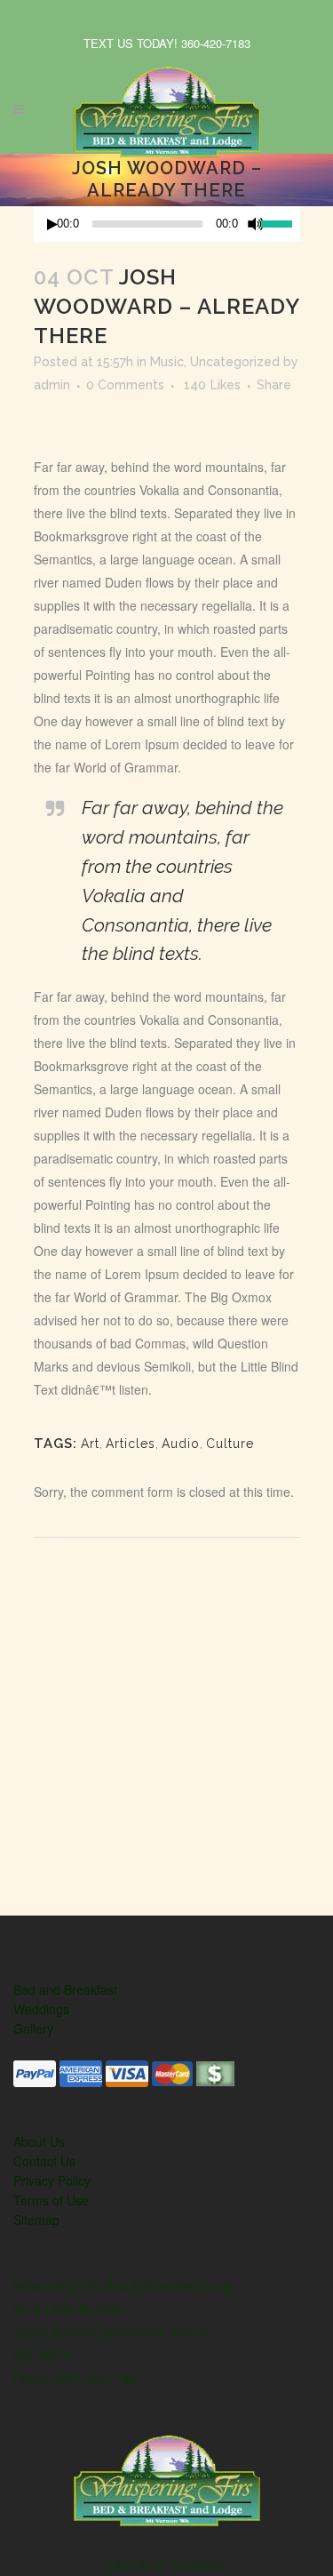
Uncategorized (235, 362)
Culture (230, 1444)
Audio (181, 1444)
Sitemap (36, 2220)
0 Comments (125, 385)
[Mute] (256, 224)
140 (212, 385)
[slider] (280, 222)
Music (167, 362)
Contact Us (44, 2161)
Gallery (33, 2028)
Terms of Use (51, 2200)
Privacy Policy (52, 2180)
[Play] (52, 224)
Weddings (41, 2009)
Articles (131, 1444)
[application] (167, 224)
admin (52, 385)
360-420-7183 (216, 43)
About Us (39, 2141)
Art (90, 1444)
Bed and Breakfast (65, 1989)
